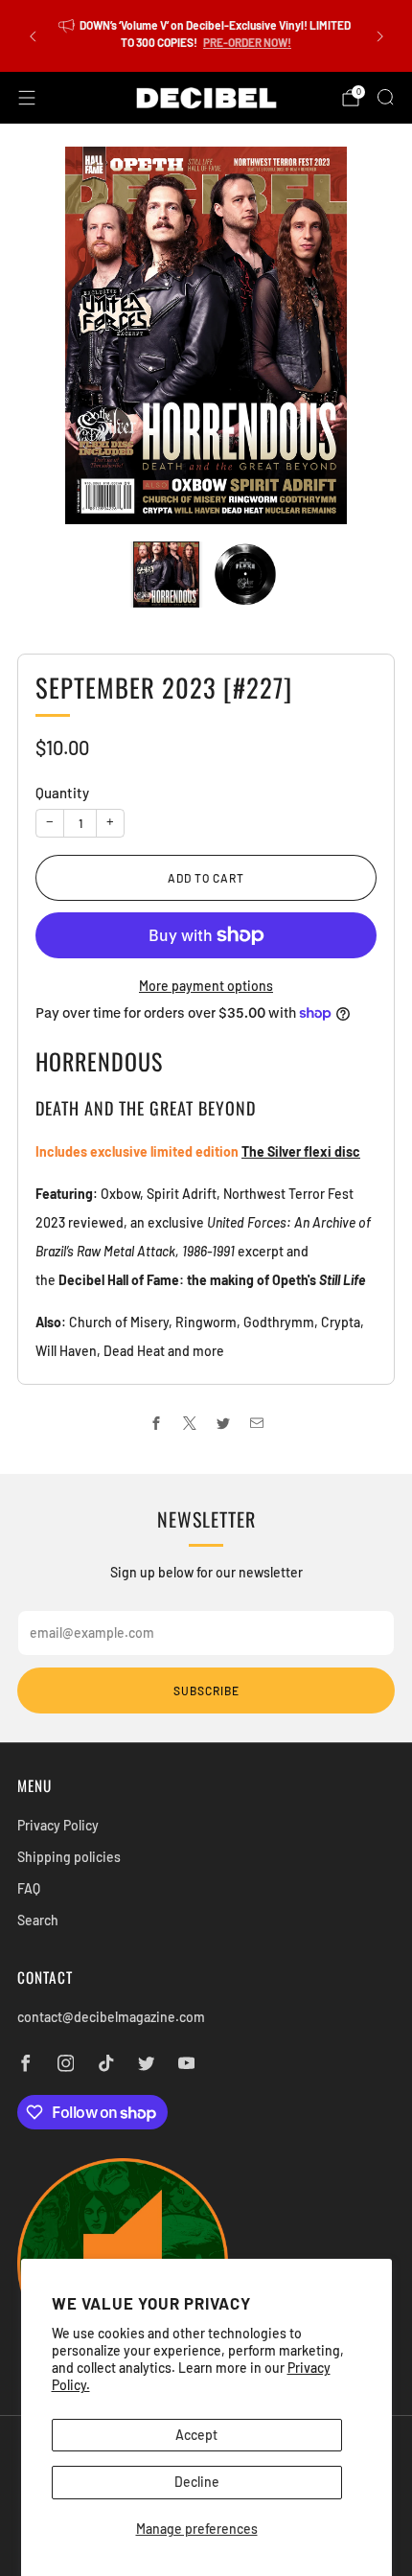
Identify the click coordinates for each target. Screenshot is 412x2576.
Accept (196, 2435)
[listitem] (206, 36)
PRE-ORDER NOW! (247, 42)
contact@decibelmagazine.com (111, 2017)
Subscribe (206, 1690)
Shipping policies (69, 1857)
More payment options (206, 986)
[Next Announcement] (380, 36)
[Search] (385, 97)
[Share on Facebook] (156, 1424)
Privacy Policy (58, 1825)
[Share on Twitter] (223, 1424)
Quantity (62, 793)
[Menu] (27, 98)
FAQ (29, 1888)
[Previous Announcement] (33, 36)
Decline (197, 2482)
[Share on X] (189, 1424)
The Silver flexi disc (301, 1151)
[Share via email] (256, 1424)
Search (38, 1920)
